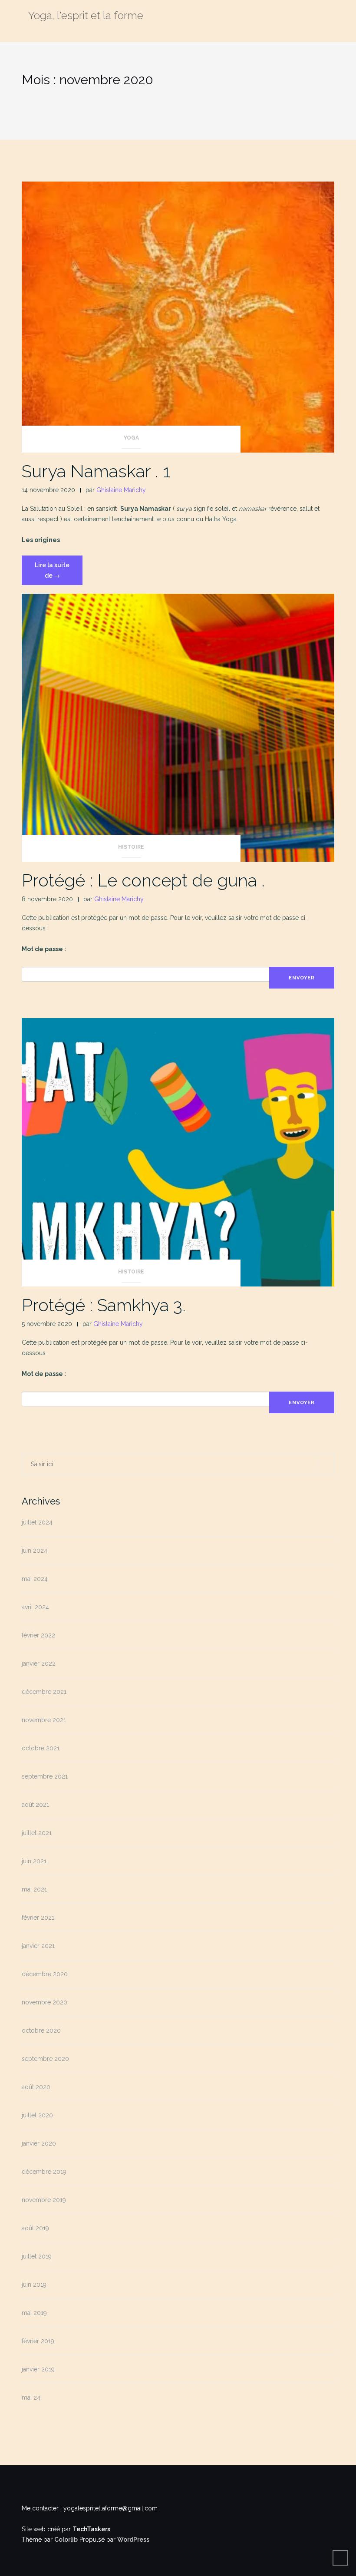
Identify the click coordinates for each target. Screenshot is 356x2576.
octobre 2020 (41, 2030)
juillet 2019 (37, 2256)
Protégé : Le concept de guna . (143, 880)
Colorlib (66, 2540)
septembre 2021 (45, 1776)
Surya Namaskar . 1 (96, 471)
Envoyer (302, 978)
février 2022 (38, 1635)
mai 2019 (34, 2313)
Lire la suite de (58, 573)
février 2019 (38, 2341)
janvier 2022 (39, 1663)
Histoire (131, 847)
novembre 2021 (44, 1720)
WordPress (133, 2540)
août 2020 (36, 2087)
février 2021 (38, 1918)
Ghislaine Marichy (121, 490)
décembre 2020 (45, 1974)
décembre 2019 (44, 2172)
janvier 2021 (38, 1946)
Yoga (131, 438)
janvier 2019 (38, 2369)
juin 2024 (35, 1551)
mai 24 (31, 2397)
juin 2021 (34, 1861)
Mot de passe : (44, 949)
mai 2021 (34, 1889)
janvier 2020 (39, 2143)
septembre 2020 (45, 2059)
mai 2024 (35, 1579)
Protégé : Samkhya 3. (104, 1305)
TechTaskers (91, 2529)
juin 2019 (34, 2285)
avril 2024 (35, 1607)
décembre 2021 (44, 1692)
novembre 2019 (44, 2200)
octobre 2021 (41, 1748)
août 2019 (35, 2228)
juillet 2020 (37, 2115)
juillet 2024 (37, 1522)
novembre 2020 (44, 2002)
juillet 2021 (37, 1833)
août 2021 (35, 1805)
